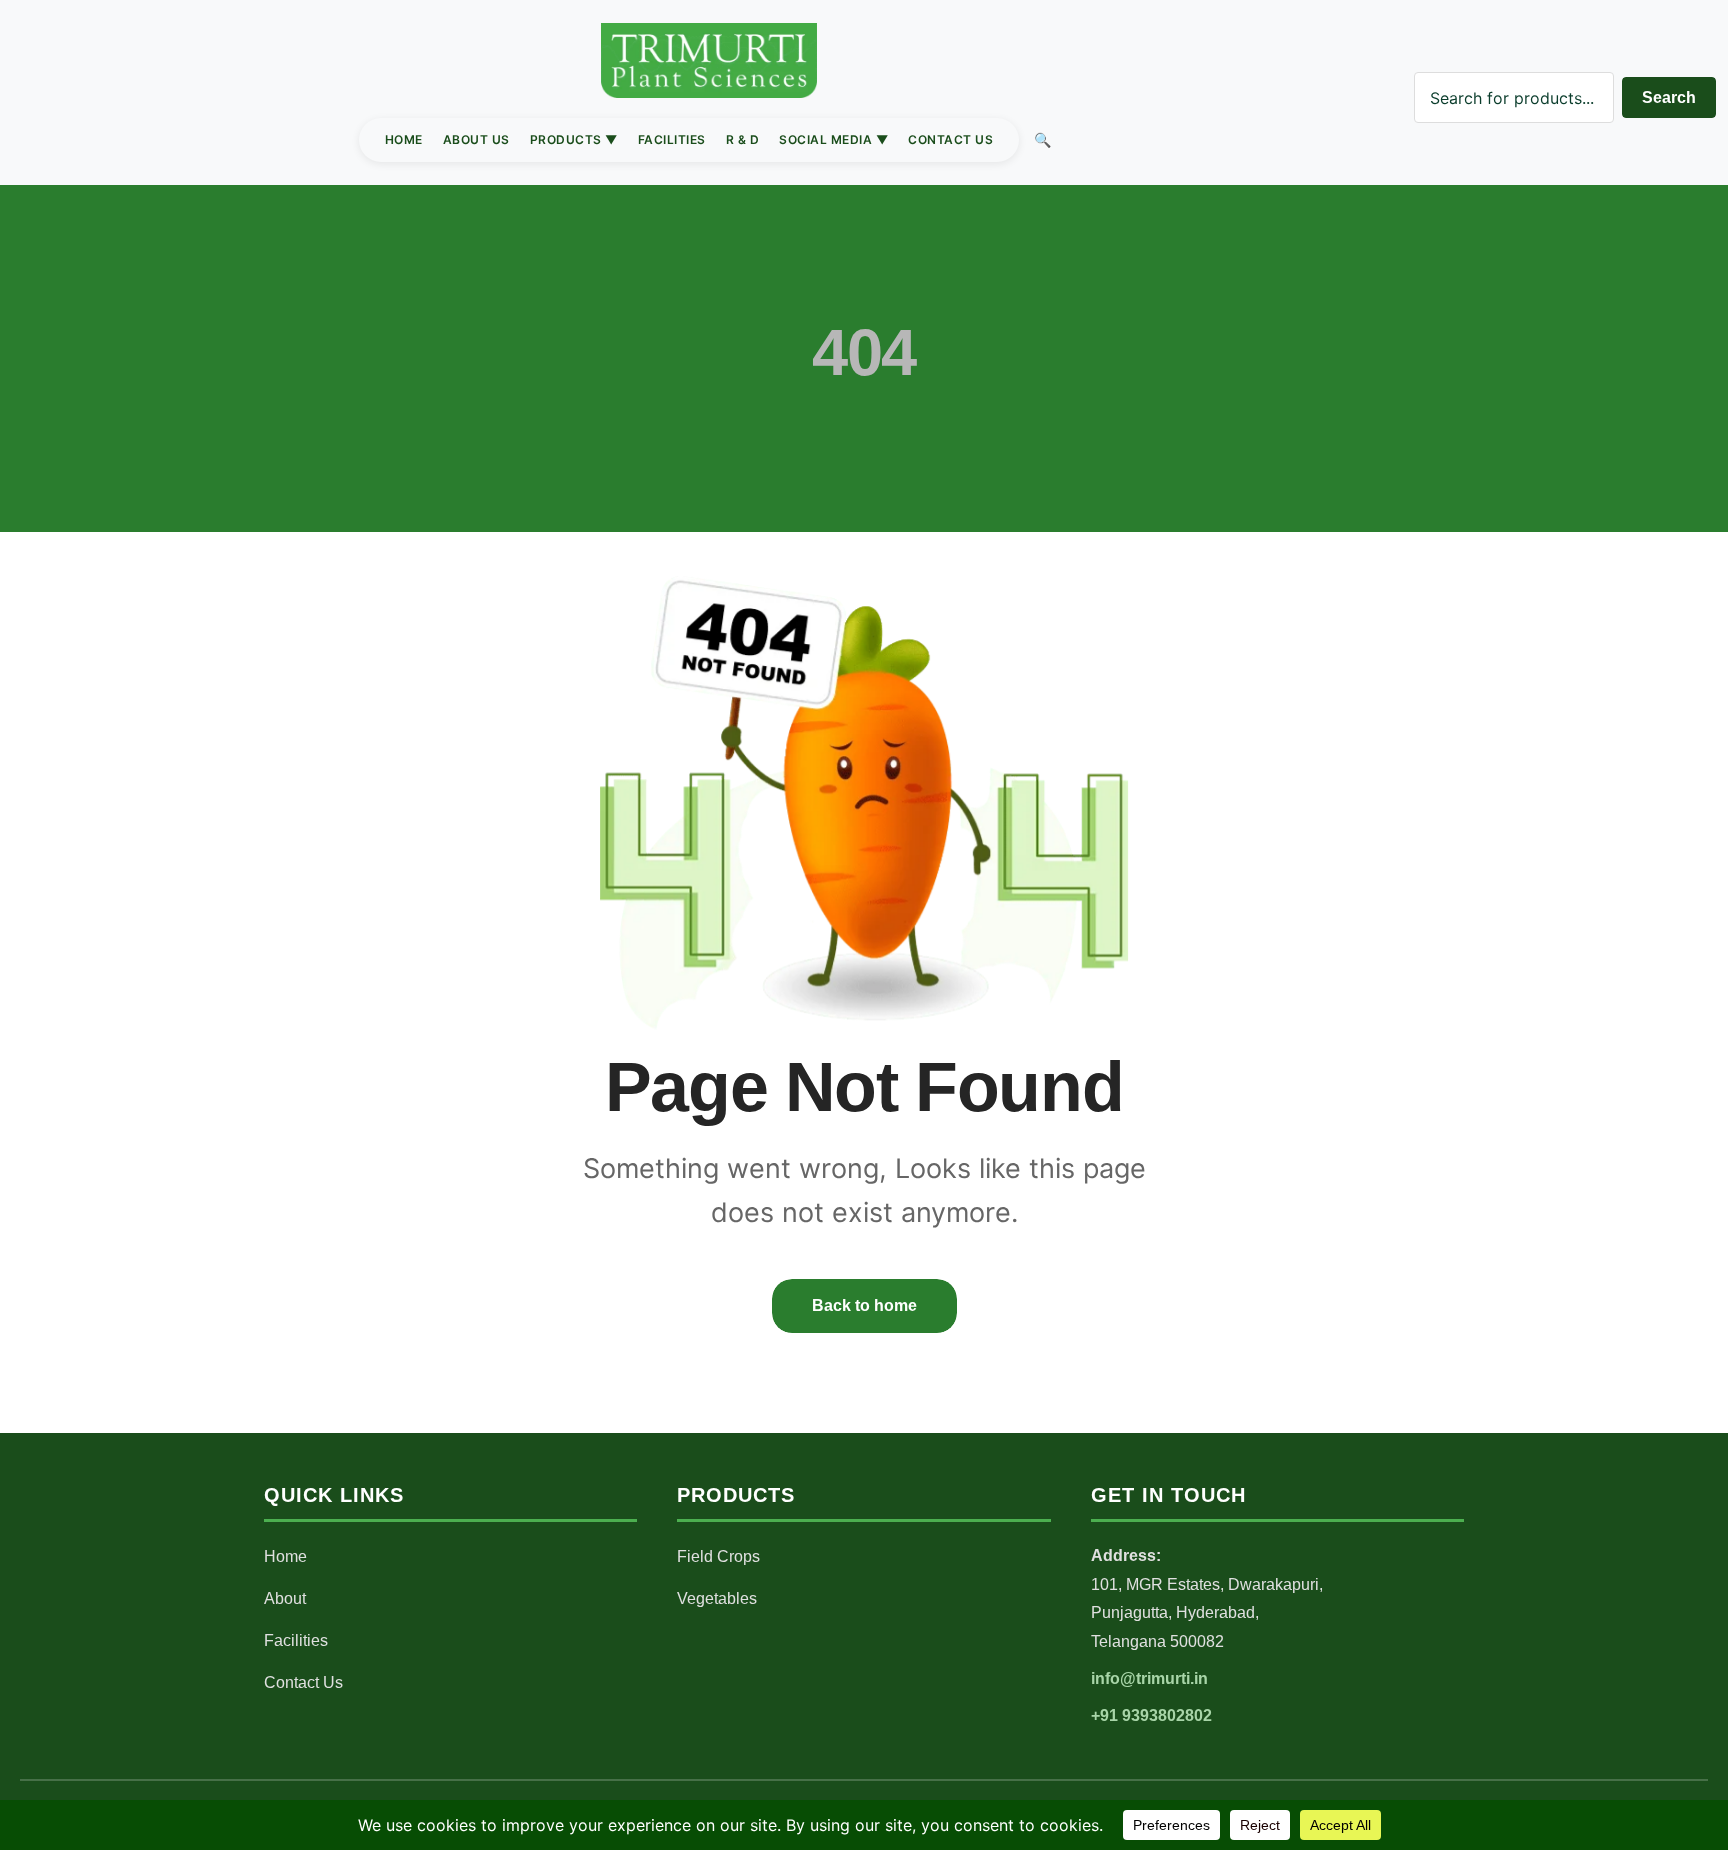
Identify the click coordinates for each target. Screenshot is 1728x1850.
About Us (476, 139)
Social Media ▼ (833, 139)
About (285, 1598)
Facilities (672, 139)
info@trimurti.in (1149, 1678)
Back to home (864, 1305)
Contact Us (950, 139)
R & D (743, 139)
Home (404, 139)
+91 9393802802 (1151, 1715)
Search (1669, 97)
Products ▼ (574, 139)
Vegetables (717, 1598)
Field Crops (718, 1556)
